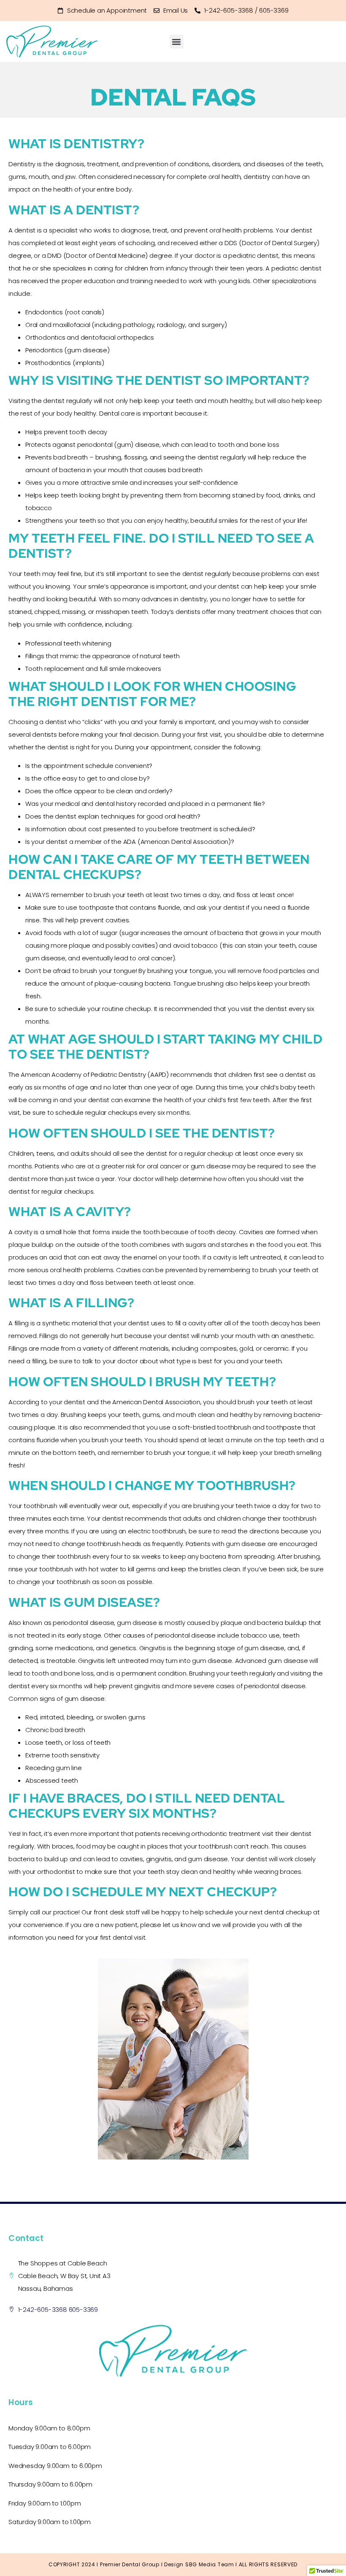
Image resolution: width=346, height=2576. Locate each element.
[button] (177, 42)
